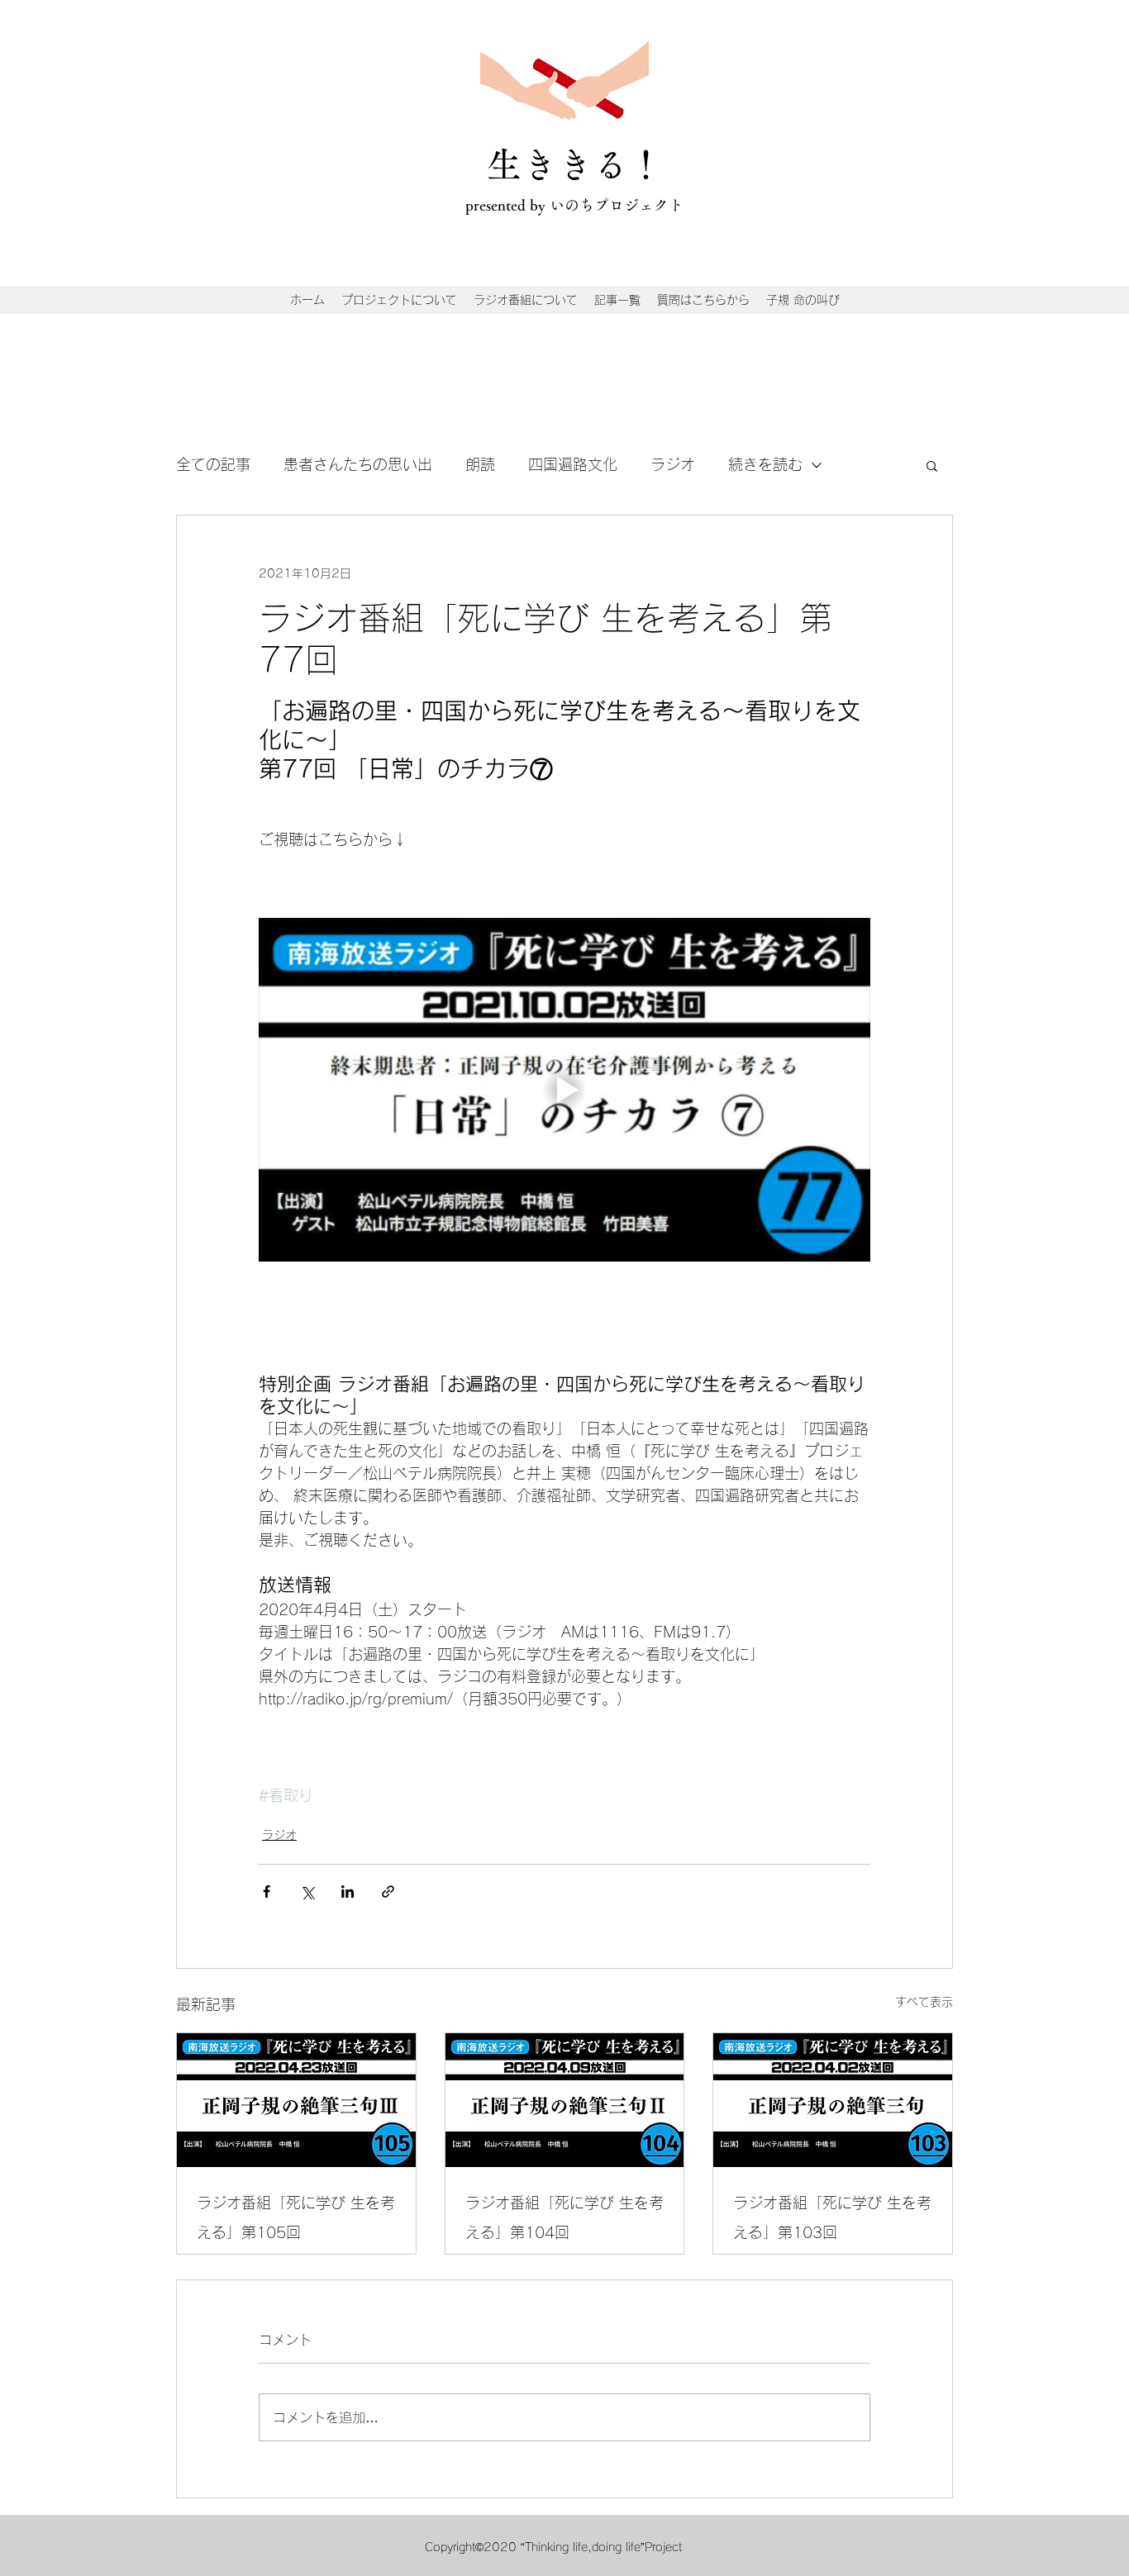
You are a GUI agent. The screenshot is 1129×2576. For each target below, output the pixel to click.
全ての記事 (213, 464)
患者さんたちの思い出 (358, 464)
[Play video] (564, 1090)
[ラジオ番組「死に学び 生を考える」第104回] (565, 2100)
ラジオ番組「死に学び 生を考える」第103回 (832, 2217)
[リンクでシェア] (388, 1892)
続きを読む (765, 464)
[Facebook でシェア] (267, 1892)
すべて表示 (924, 2002)
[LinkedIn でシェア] (348, 1892)
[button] (932, 465)
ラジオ (673, 464)
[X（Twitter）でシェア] (307, 1892)
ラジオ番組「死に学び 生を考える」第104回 (564, 2217)
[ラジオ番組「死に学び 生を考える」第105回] (296, 2100)
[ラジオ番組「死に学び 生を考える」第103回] (833, 2100)
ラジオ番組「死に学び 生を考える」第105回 (296, 2217)
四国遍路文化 (573, 464)
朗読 (480, 464)
